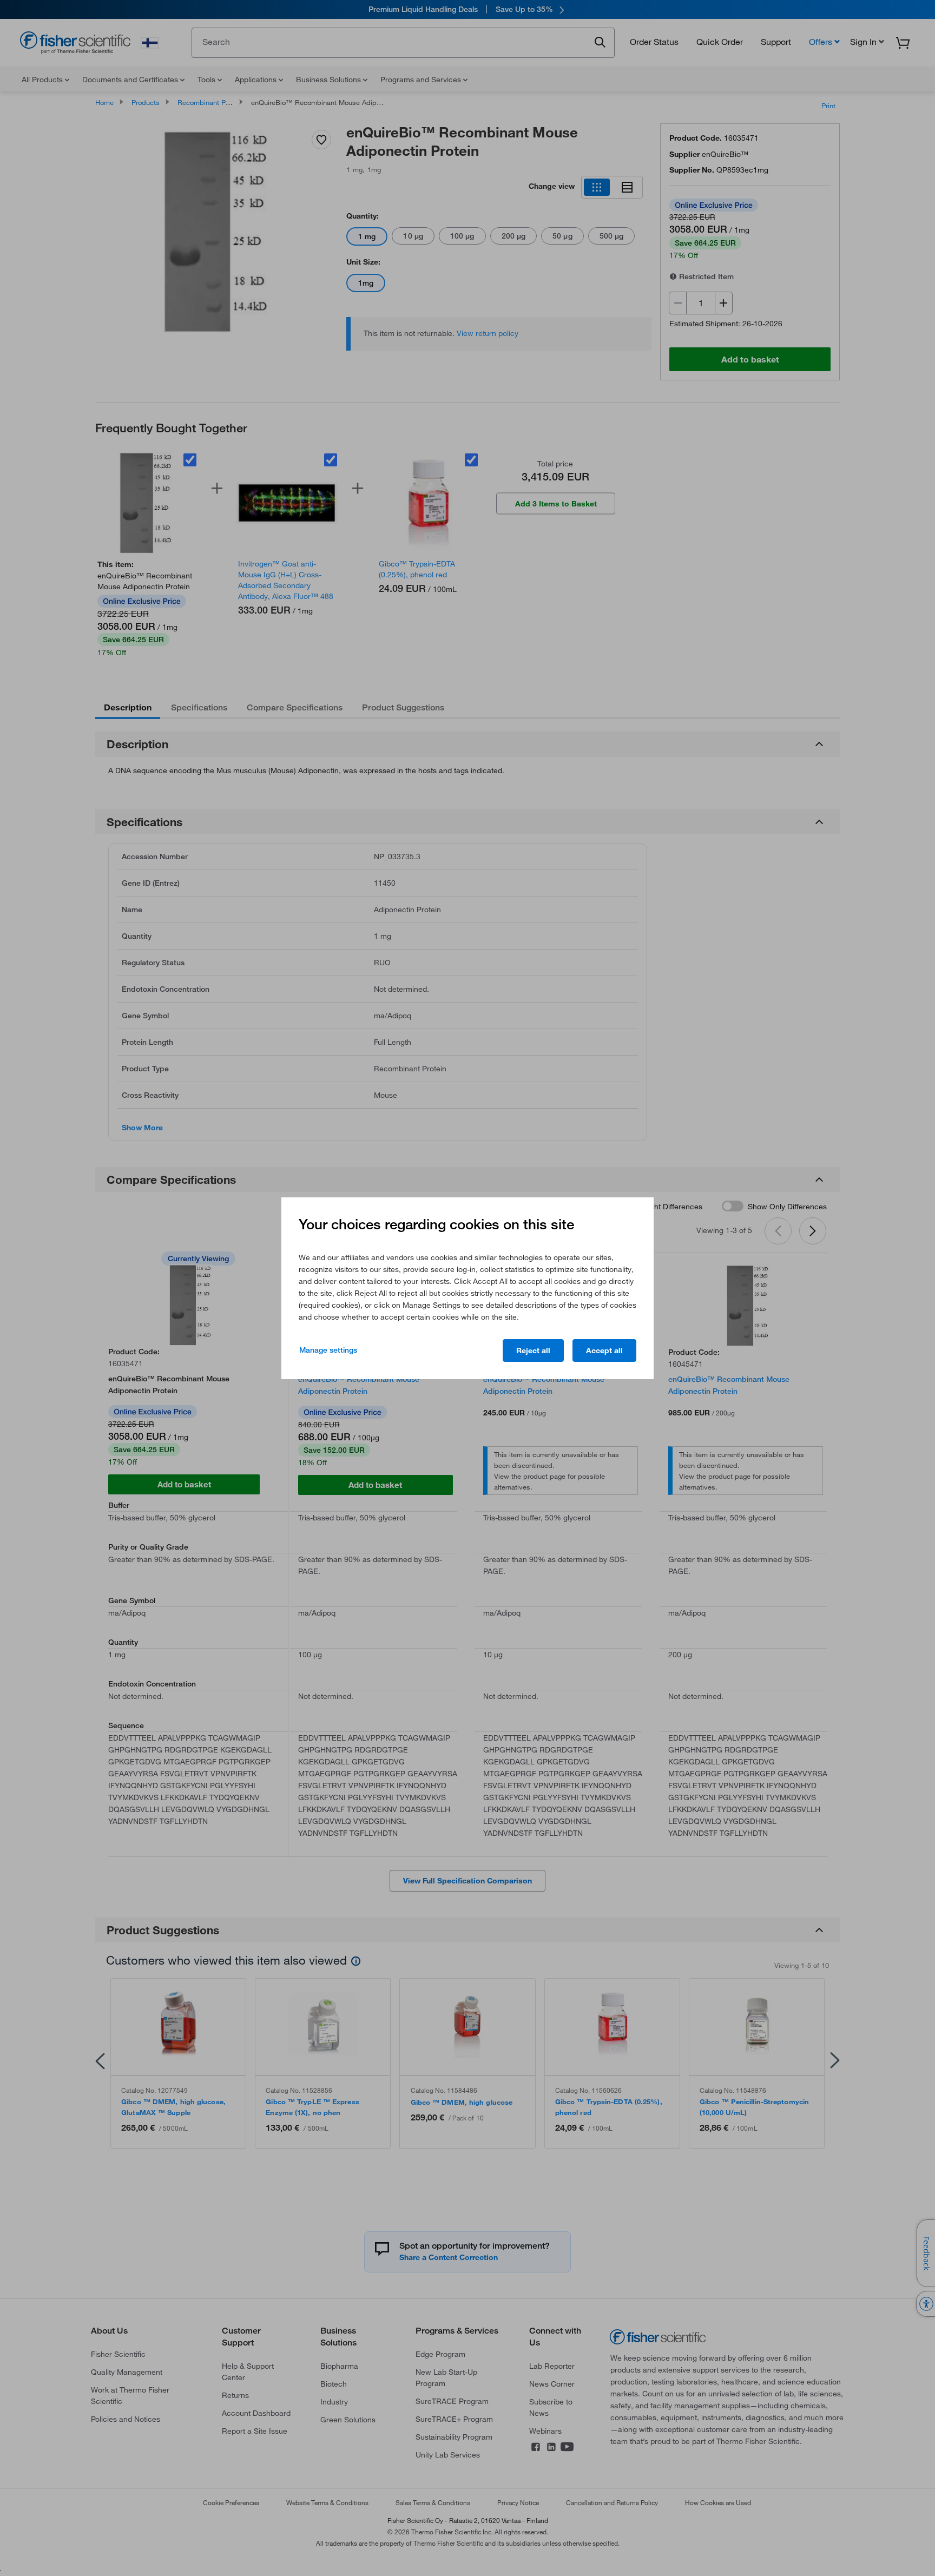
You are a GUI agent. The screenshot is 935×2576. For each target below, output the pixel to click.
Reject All (533, 1350)
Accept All (604, 1350)
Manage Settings (328, 1350)
